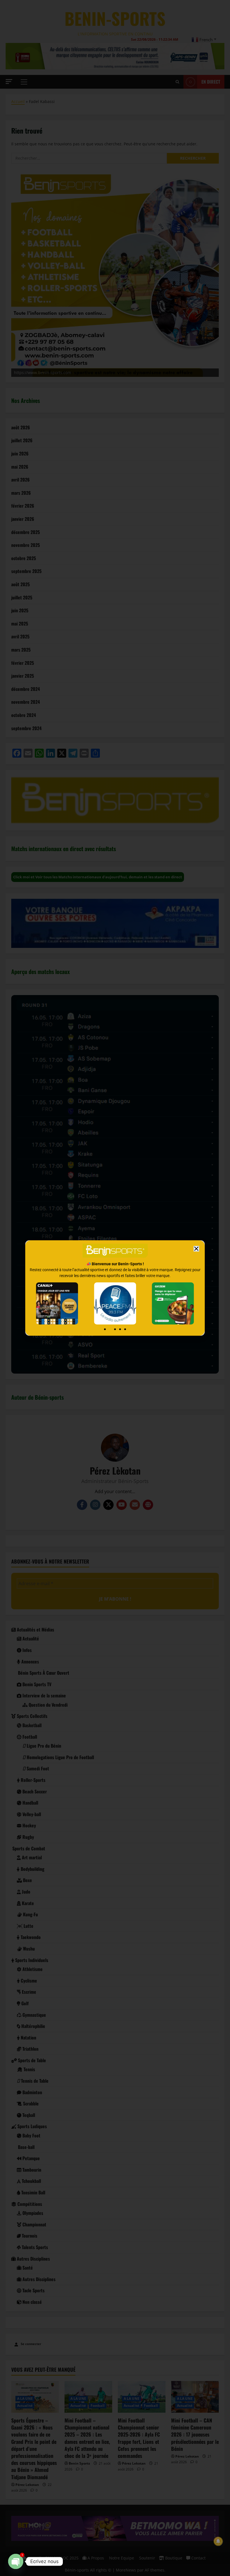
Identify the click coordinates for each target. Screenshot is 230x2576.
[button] (196, 1249)
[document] (115, 1288)
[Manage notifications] (218, 2541)
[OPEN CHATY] (16, 2561)
